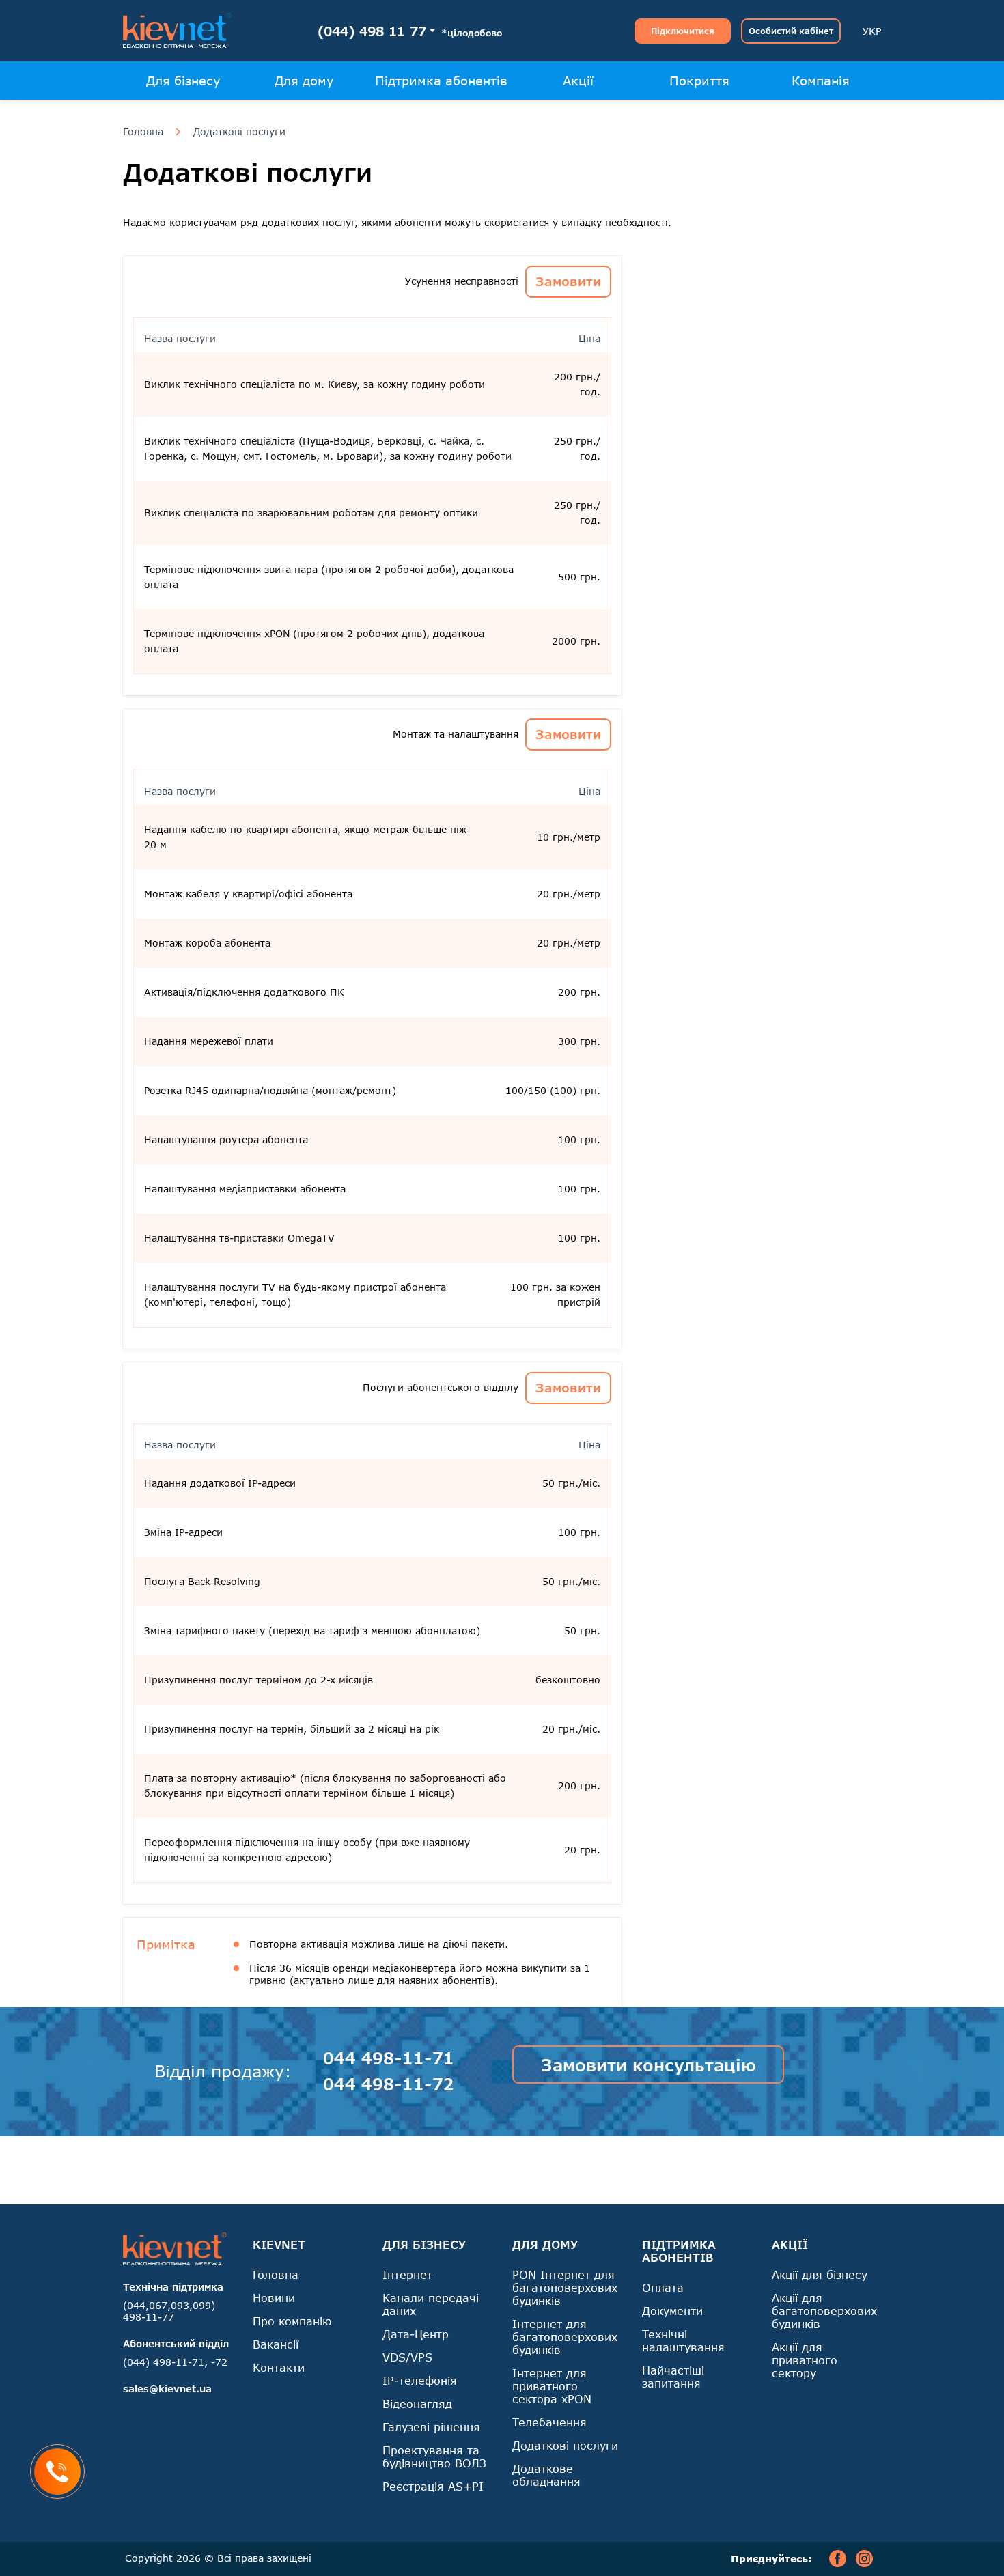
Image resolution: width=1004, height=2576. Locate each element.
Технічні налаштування (683, 2340)
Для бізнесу (183, 81)
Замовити (568, 281)
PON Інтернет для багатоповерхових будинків (565, 2287)
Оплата (663, 2287)
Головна (143, 132)
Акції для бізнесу (820, 2274)
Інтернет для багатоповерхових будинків (565, 2337)
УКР (872, 31)
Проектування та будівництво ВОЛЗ (434, 2456)
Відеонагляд (417, 2404)
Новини (274, 2298)
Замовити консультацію (649, 2065)
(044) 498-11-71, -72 (175, 2362)
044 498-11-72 (389, 2084)
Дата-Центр (416, 2334)
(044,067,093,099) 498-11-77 (169, 2311)
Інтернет (407, 2274)
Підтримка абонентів (441, 81)
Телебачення (549, 2422)
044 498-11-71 (389, 2058)
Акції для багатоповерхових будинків (824, 2311)
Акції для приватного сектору (805, 2360)
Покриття (699, 81)
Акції (578, 81)
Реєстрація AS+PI (433, 2486)
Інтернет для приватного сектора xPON (552, 2386)
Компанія (821, 81)
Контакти (279, 2367)
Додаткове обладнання (546, 2475)
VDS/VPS (407, 2357)
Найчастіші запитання (673, 2377)
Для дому (304, 81)
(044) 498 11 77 (372, 31)
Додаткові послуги (239, 132)
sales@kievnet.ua (167, 2389)
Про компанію (292, 2321)
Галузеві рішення (431, 2427)
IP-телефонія (420, 2380)
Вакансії (276, 2344)
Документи (672, 2311)
